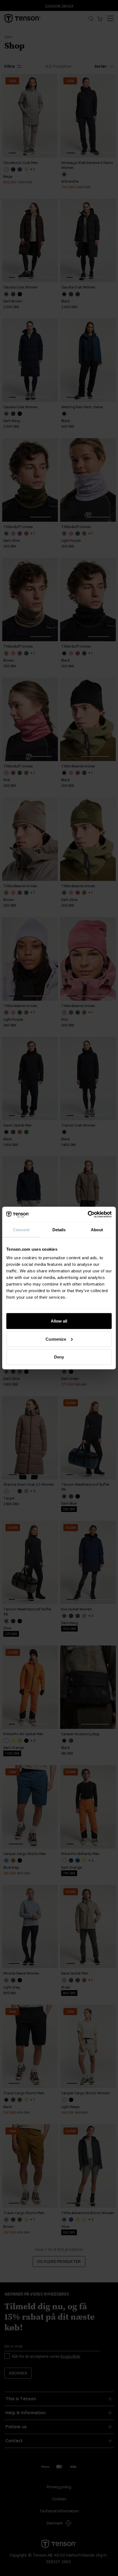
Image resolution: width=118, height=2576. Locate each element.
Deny (59, 1357)
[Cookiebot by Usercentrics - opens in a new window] (88, 1215)
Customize (56, 1339)
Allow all (59, 1321)
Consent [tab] (21, 1229)
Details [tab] (59, 1229)
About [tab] (97, 1229)
